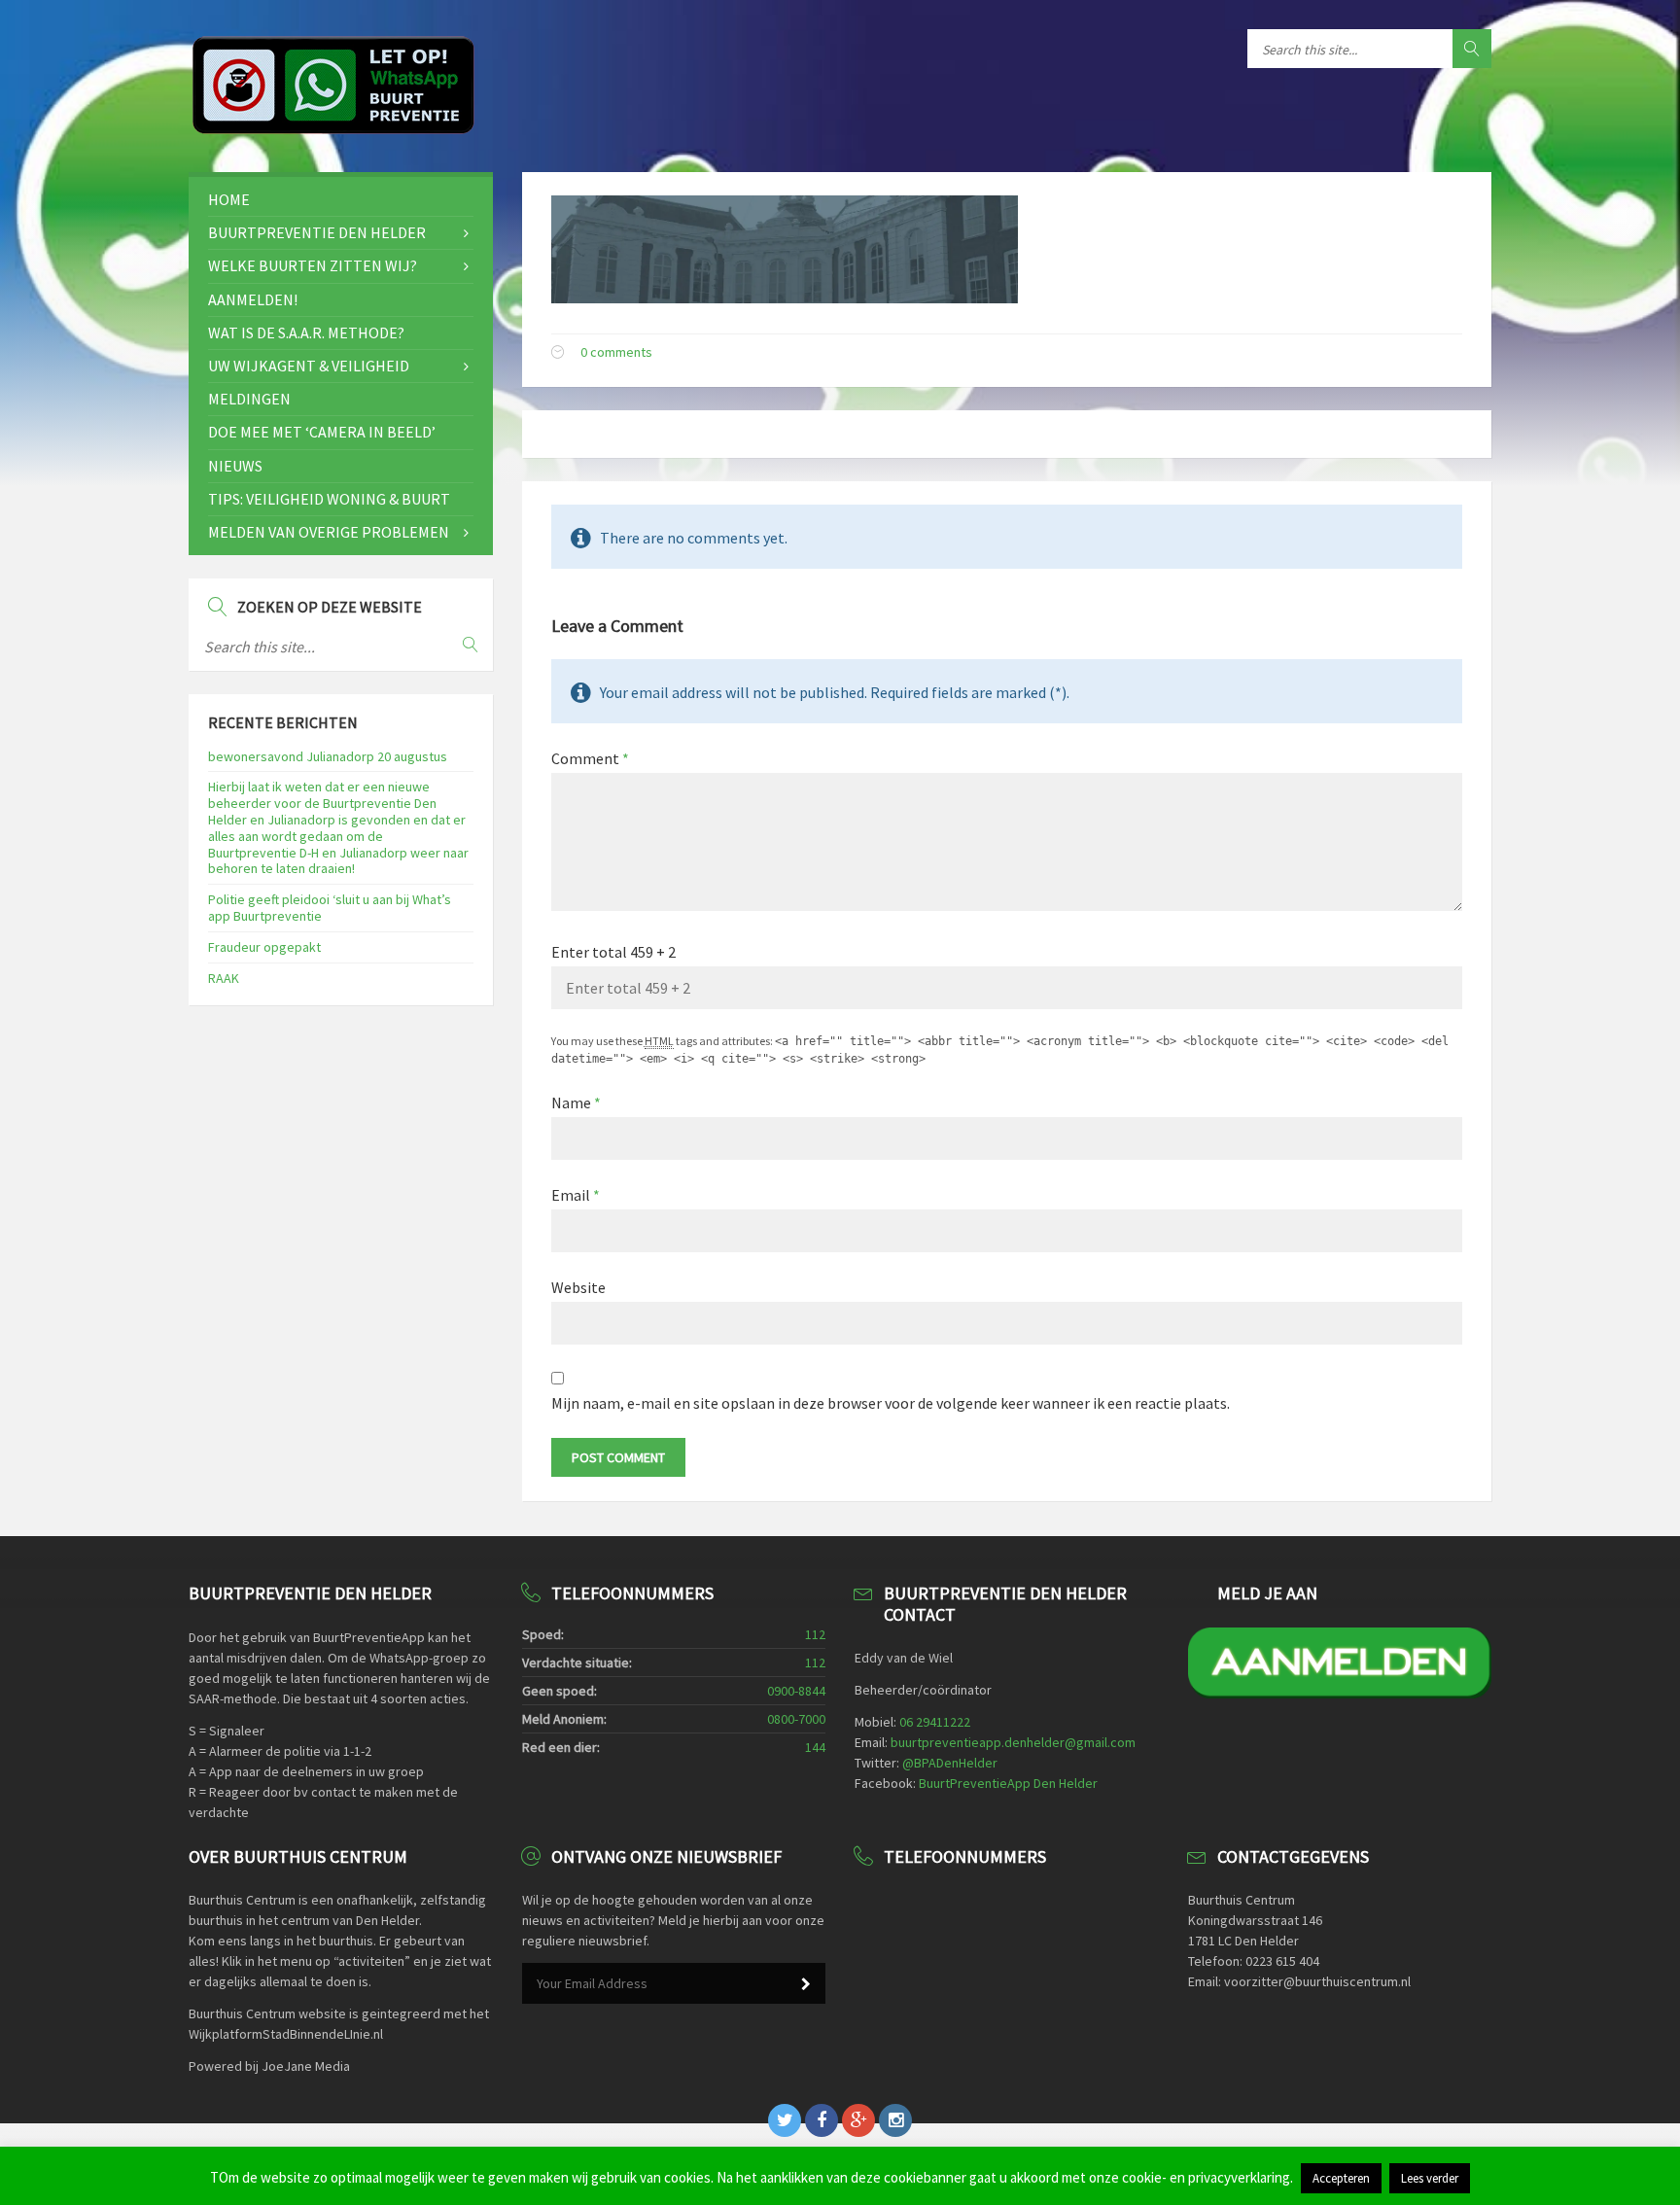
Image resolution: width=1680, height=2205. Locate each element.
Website (578, 1287)
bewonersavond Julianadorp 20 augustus (328, 756)
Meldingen (249, 399)
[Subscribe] (806, 1984)
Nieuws (235, 466)
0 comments (616, 352)
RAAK (224, 978)
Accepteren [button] (1341, 2178)
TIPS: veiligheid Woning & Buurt (329, 499)
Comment (590, 758)
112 (815, 1634)
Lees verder (1430, 2178)
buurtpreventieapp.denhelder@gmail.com (1013, 1742)
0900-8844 (796, 1691)
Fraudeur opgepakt (264, 947)
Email (576, 1195)
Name (576, 1102)
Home (229, 199)
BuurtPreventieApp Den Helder (1008, 1783)
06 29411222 (935, 1722)
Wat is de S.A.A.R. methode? (306, 332)
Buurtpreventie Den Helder (317, 232)
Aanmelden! (253, 299)
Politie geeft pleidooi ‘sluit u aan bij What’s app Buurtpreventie (330, 908)
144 (815, 1747)
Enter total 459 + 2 (613, 952)
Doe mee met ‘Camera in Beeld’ (322, 432)
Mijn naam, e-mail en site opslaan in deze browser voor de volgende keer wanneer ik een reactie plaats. (891, 1403)
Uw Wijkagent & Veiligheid (309, 366)
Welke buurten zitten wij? (313, 265)
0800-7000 (796, 1719)
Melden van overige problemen (329, 532)
